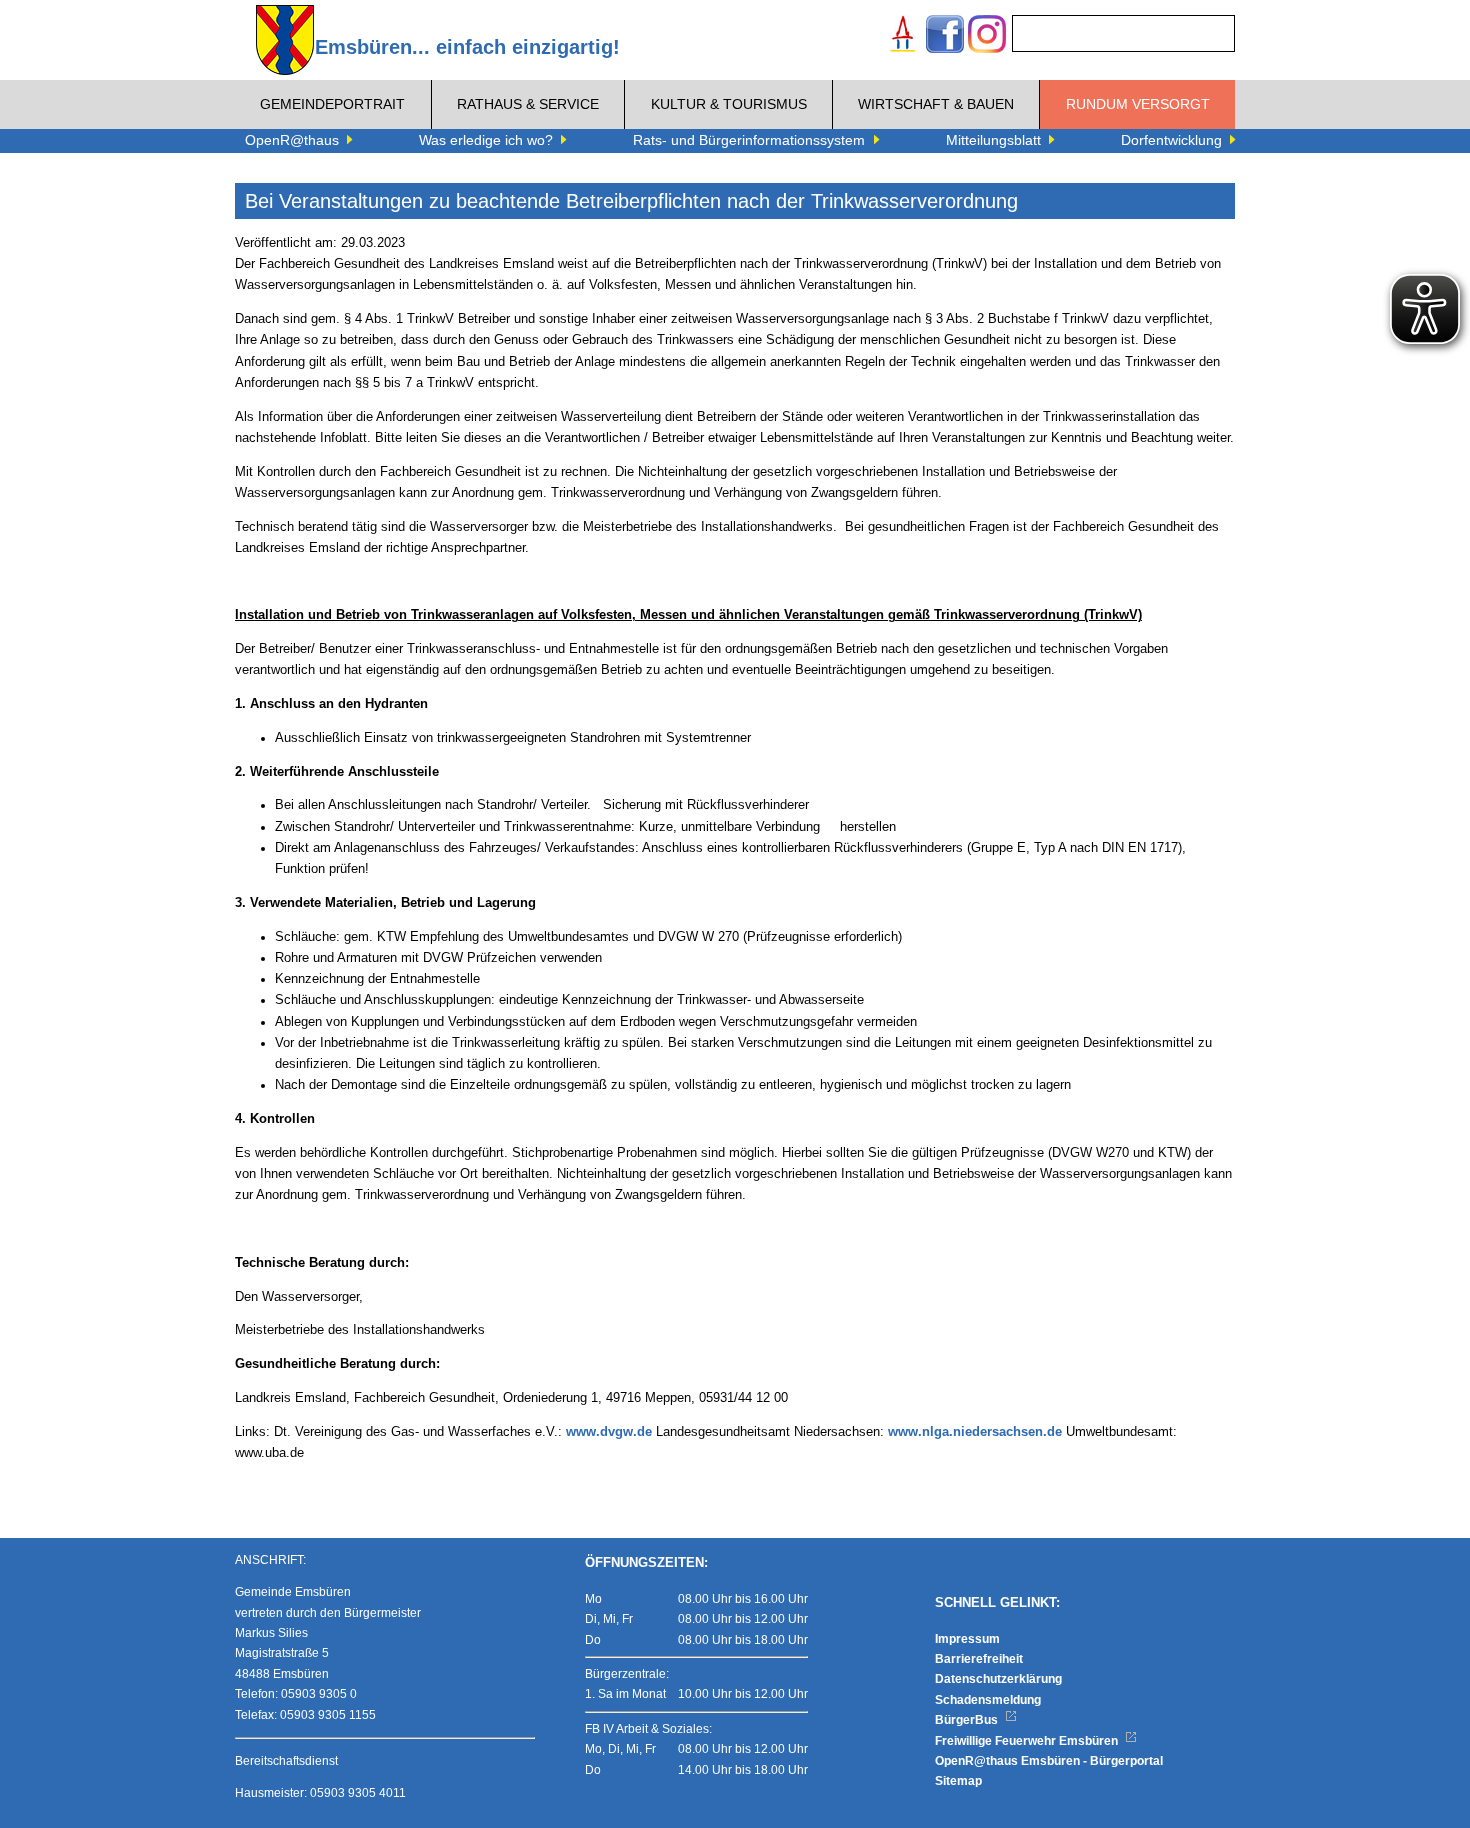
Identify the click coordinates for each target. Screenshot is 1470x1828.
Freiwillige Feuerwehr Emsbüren (1028, 1741)
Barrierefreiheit (979, 1659)
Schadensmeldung (988, 1700)
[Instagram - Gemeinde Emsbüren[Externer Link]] (987, 36)
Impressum (967, 1639)
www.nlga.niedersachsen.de (975, 1432)
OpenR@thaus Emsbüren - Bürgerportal (1049, 1761)
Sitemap (958, 1781)
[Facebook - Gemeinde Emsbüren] (945, 36)
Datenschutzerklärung (998, 1679)
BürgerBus (968, 1720)
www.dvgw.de (609, 1432)
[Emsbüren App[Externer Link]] (903, 36)
